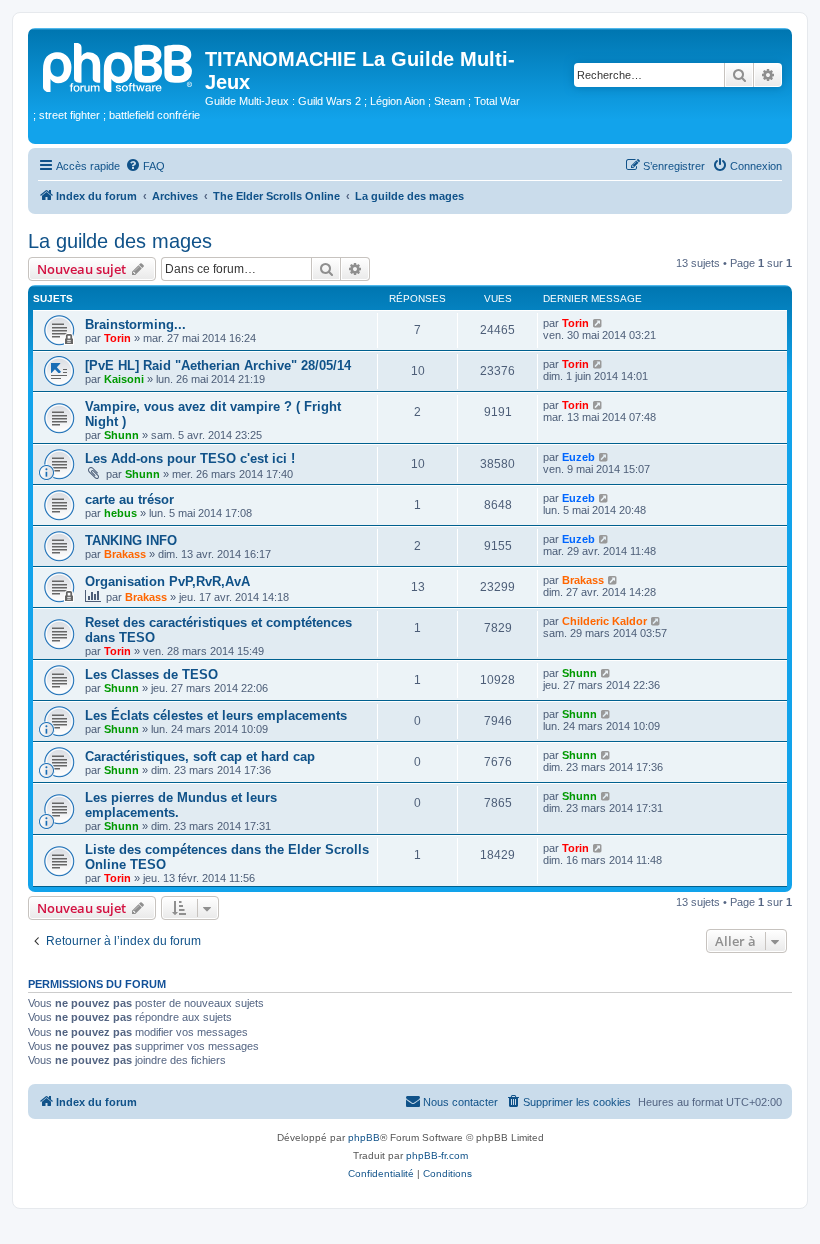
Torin (117, 338)
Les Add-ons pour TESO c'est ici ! (190, 458)
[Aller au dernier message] (598, 323)
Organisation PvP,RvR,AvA (167, 581)
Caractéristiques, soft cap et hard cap (200, 756)
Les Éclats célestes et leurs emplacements (216, 715)
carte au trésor (129, 499)
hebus (120, 513)
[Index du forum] (119, 65)
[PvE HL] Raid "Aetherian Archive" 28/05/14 (218, 365)
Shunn (121, 435)
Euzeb (578, 457)
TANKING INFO (131, 540)
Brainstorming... (135, 324)
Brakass (125, 554)
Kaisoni (124, 379)
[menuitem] (145, 166)
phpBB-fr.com (437, 1155)
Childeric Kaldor (604, 621)
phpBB (364, 1137)
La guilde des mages (120, 241)
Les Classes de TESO (151, 674)
